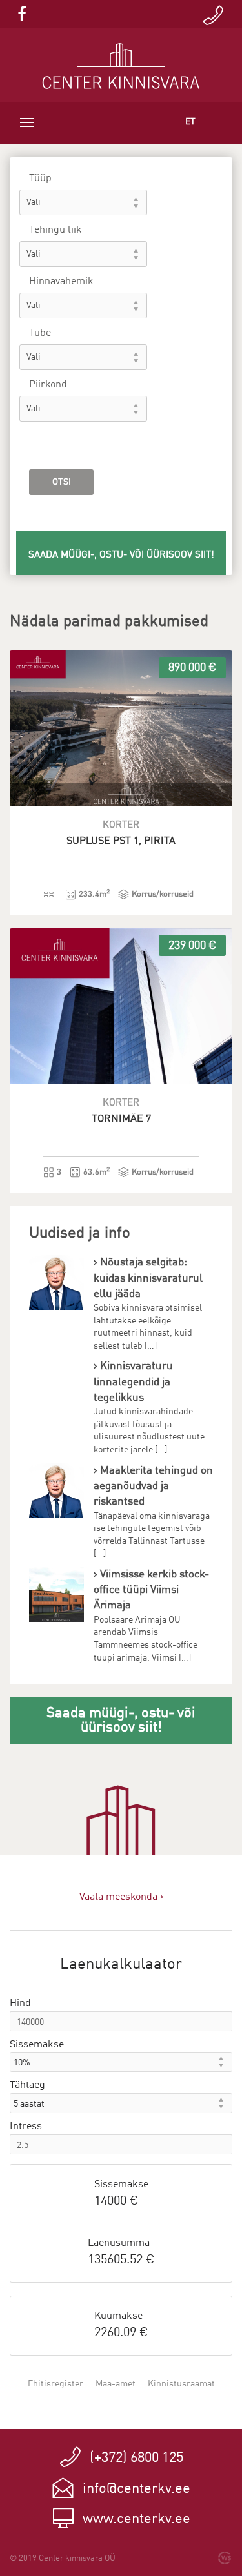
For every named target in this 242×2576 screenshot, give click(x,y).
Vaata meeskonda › (121, 1897)
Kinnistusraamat (181, 2384)
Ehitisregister (55, 2384)
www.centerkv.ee (136, 2519)
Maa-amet (116, 2384)
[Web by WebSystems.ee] (225, 2558)
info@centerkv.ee (136, 2489)
